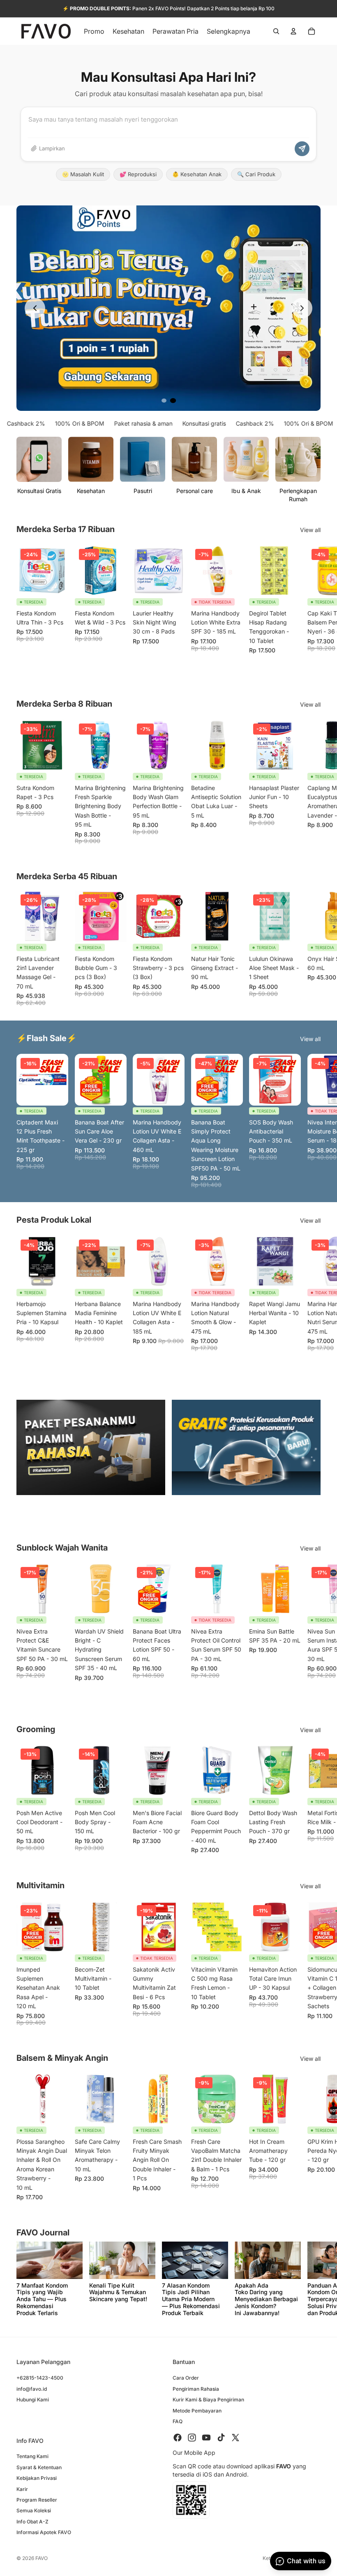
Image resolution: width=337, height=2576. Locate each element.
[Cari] (276, 31)
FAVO (42, 2558)
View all (310, 530)
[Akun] (293, 31)
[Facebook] (178, 2438)
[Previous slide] (35, 308)
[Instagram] (192, 2438)
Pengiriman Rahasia (196, 2389)
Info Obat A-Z (32, 2522)
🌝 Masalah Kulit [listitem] (83, 174)
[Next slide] (302, 308)
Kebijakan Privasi (37, 2478)
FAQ (178, 2421)
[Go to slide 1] (164, 401)
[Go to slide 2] (173, 401)
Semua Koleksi (34, 2511)
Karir (22, 2489)
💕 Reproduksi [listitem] (138, 174)
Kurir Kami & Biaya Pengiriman (208, 2400)
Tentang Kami (32, 2457)
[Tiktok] (221, 2438)
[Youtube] (206, 2438)
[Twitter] (235, 2438)
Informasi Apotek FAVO (44, 2533)
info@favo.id (32, 2389)
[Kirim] (302, 149)
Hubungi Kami (33, 2400)
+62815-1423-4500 (40, 2378)
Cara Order (186, 2378)
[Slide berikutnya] (312, 608)
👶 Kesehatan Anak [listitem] (197, 174)
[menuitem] (229, 31)
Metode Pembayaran (197, 2411)
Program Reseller (37, 2500)
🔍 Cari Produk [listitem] (256, 174)
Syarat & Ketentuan (39, 2467)
